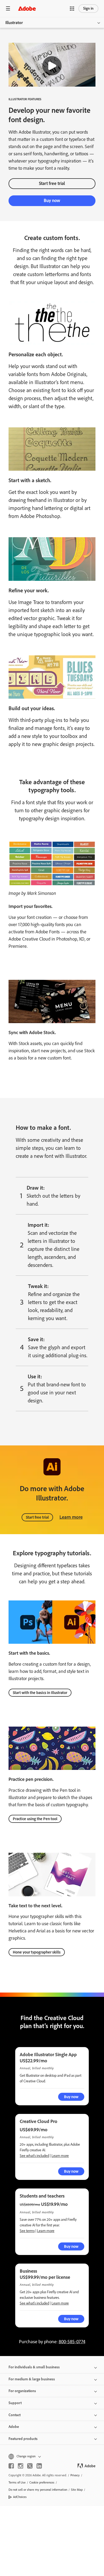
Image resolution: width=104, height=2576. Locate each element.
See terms (27, 2231)
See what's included (34, 2156)
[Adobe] (27, 8)
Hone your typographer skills (37, 1952)
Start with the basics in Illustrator (40, 1693)
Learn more (71, 1517)
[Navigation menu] (8, 8)
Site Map (77, 2490)
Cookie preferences (42, 2482)
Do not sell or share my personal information (38, 2490)
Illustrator (14, 23)
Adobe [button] (14, 2427)
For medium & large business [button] (32, 2379)
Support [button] (15, 2403)
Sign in (88, 8)
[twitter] (30, 2466)
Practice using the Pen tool (35, 1819)
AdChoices (20, 2497)
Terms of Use (17, 2482)
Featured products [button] (23, 2439)
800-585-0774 (72, 2342)
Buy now (52, 200)
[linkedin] (39, 2466)
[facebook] (11, 2466)
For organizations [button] (22, 2391)
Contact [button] (15, 2415)
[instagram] (21, 2466)
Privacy (75, 2475)
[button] (72, 9)
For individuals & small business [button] (34, 2367)
